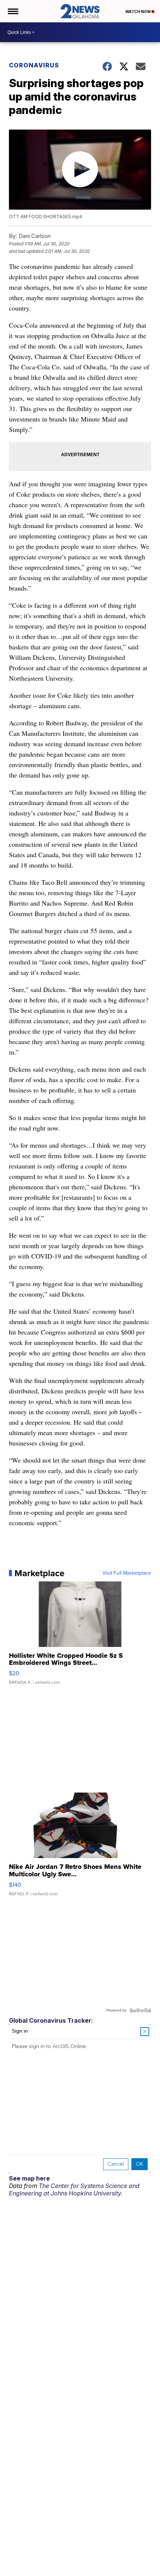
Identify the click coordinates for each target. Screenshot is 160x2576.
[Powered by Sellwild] (140, 2010)
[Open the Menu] (12, 11)
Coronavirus (34, 65)
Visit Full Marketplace (127, 1573)
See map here (29, 2178)
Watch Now (138, 12)
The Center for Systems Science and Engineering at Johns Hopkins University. (74, 2189)
